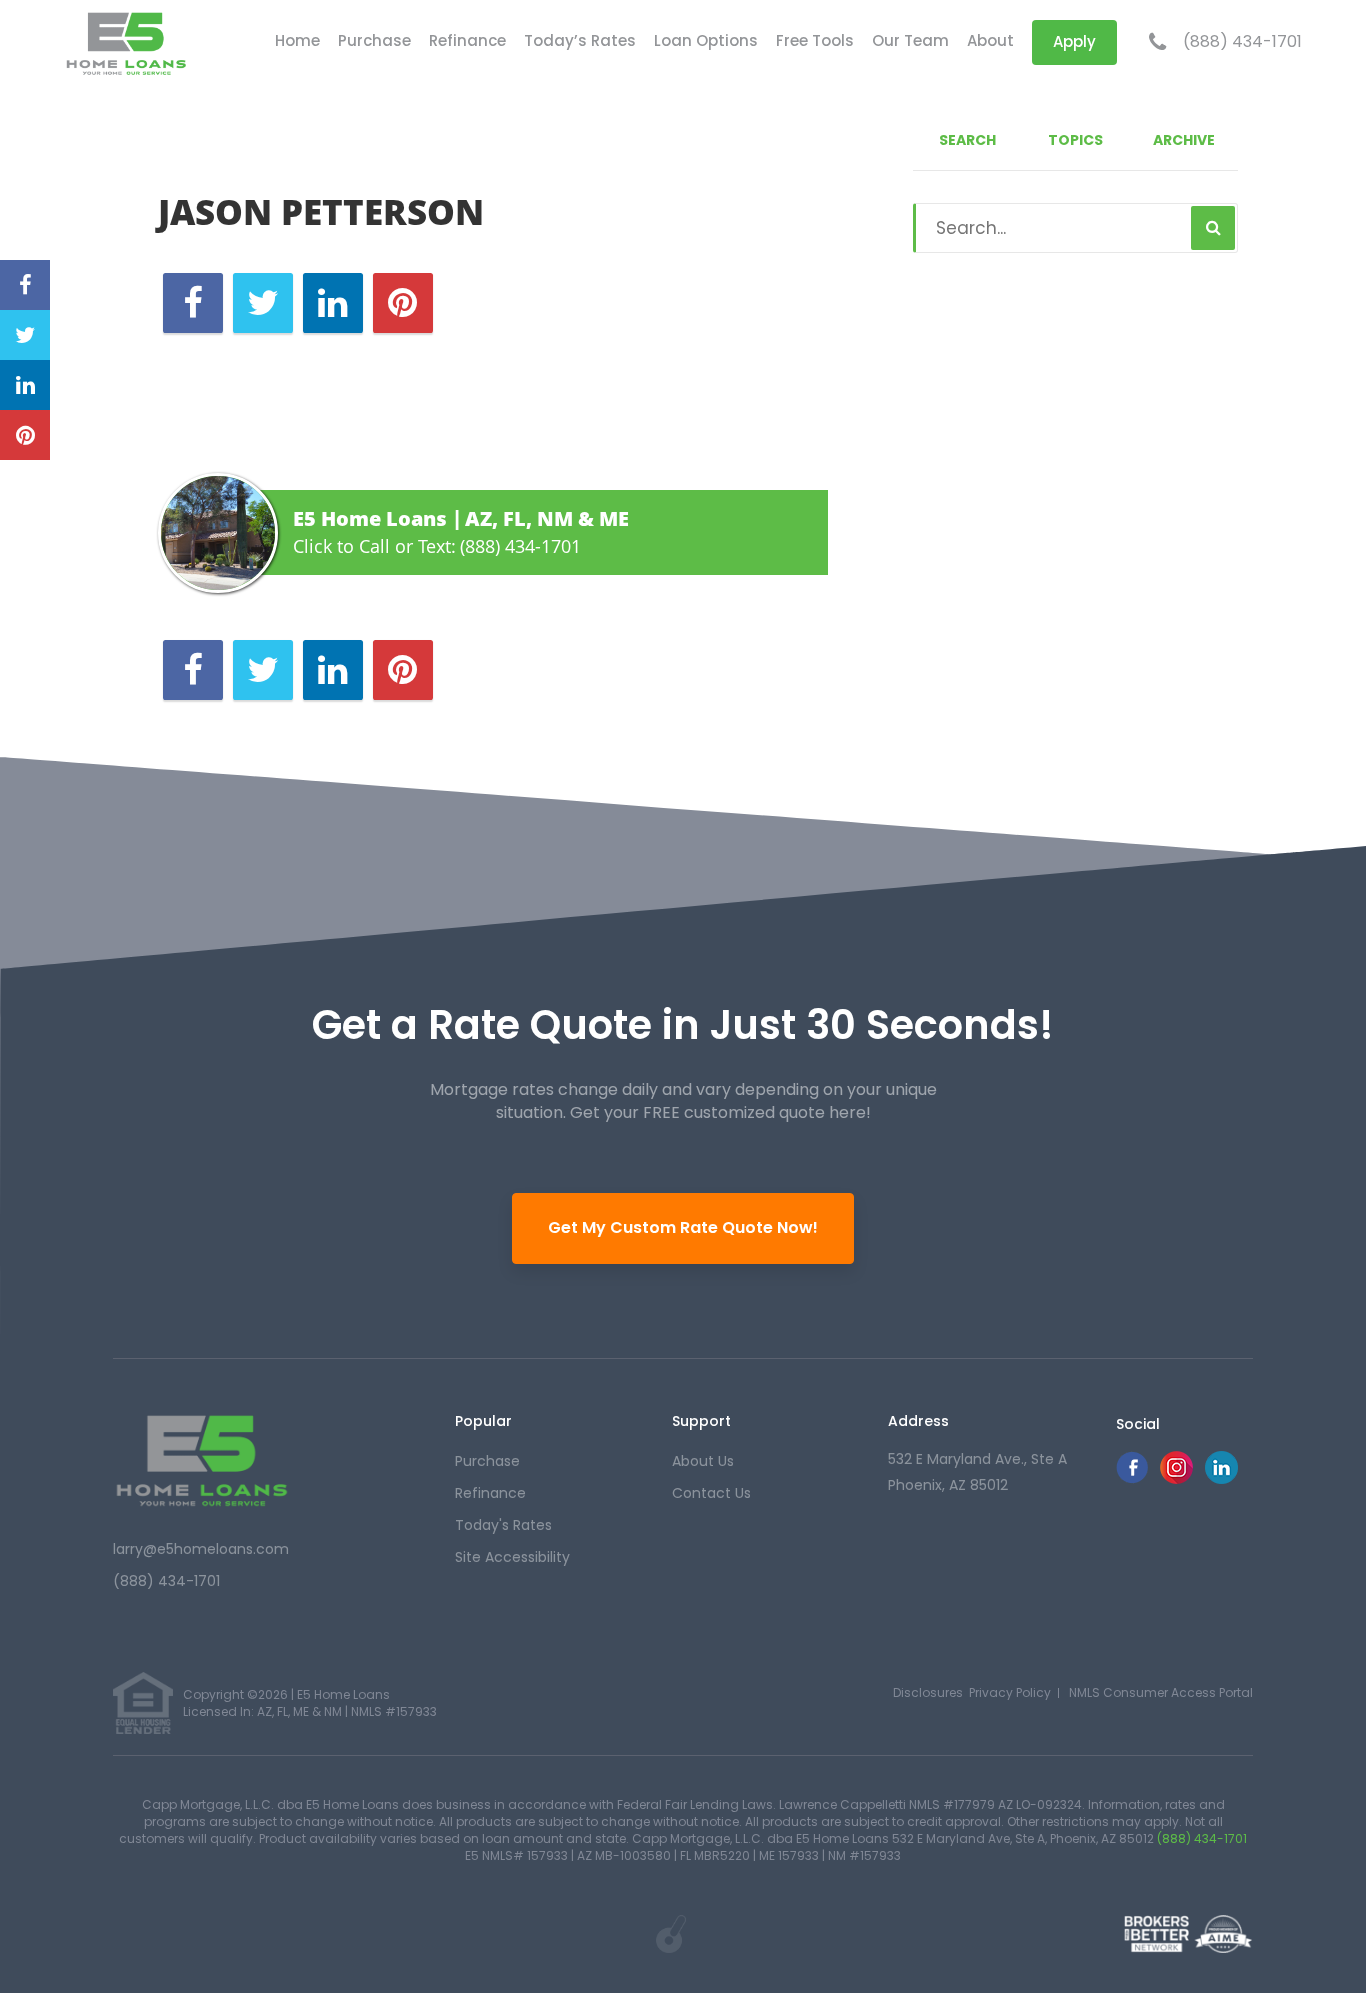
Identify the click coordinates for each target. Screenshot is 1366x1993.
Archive (1184, 140)
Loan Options (706, 40)
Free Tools (815, 40)
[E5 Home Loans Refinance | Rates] (201, 1459)
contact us (711, 1493)
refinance (490, 1493)
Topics (1075, 140)
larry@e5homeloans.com (201, 1549)
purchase (487, 1461)
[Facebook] (1132, 1478)
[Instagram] (1176, 1478)
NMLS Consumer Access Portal (1161, 1692)
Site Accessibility (512, 1557)
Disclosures (928, 1692)
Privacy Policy (1010, 1692)
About (990, 40)
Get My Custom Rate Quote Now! (683, 1227)
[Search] (1213, 228)
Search (967, 140)
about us (703, 1461)
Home (297, 40)
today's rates (503, 1525)
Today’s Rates (580, 40)
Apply (1074, 41)
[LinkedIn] (1221, 1478)
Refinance (467, 40)
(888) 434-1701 (1242, 42)
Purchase (374, 40)
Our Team (910, 40)
